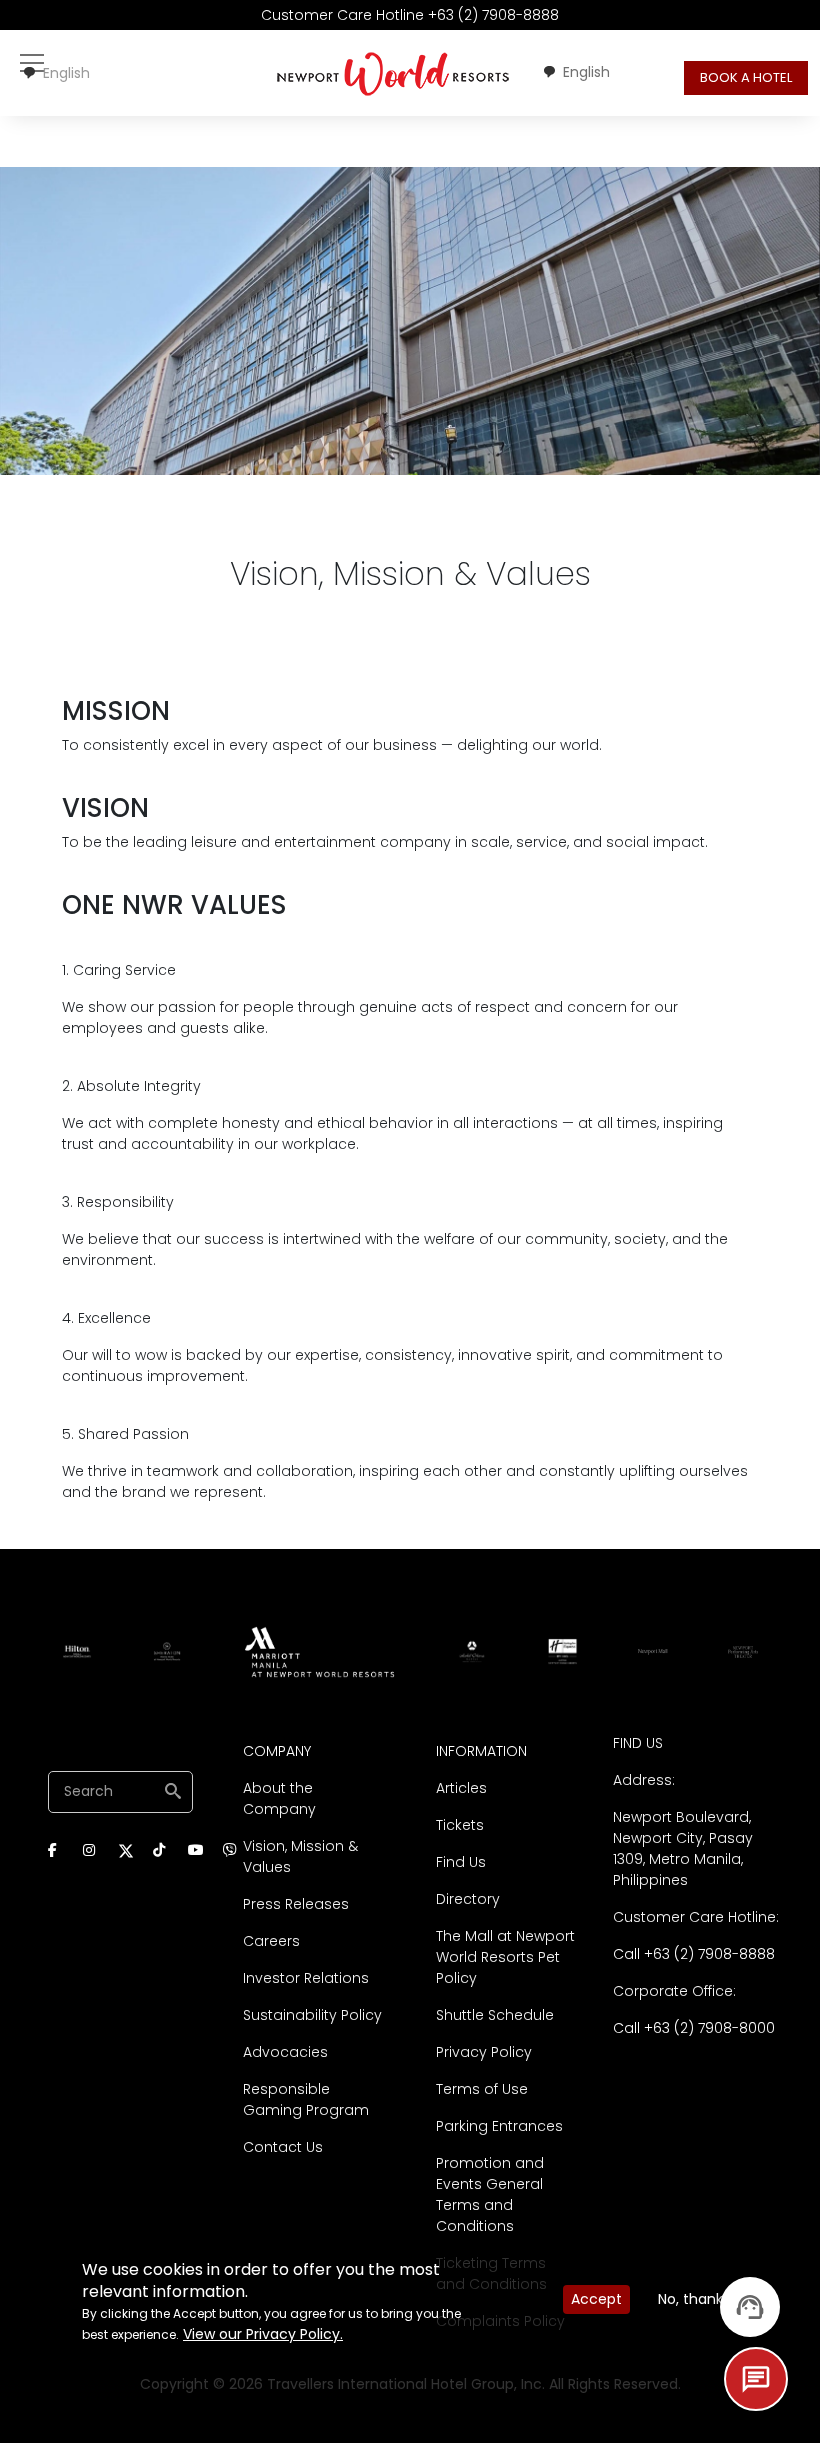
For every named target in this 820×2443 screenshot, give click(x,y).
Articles (461, 1788)
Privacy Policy (484, 2052)
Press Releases (296, 1904)
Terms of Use (482, 2089)
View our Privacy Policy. (263, 2334)
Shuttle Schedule (495, 2015)
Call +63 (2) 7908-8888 (694, 1954)
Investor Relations (306, 1978)
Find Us (461, 1862)
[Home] (393, 73)
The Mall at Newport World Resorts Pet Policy (505, 1957)
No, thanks (694, 2299)
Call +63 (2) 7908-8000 (694, 2028)
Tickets (460, 1825)
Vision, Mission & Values (300, 1856)
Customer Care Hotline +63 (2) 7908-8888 (410, 15)
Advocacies (285, 2052)
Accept (596, 2299)
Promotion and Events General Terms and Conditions (490, 2194)
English (66, 73)
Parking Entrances (499, 2126)
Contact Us (283, 2147)
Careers (271, 1941)
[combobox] (56, 73)
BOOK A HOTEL (746, 77)
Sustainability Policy (312, 2015)
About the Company (279, 1798)
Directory (468, 1899)
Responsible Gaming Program (306, 2099)
